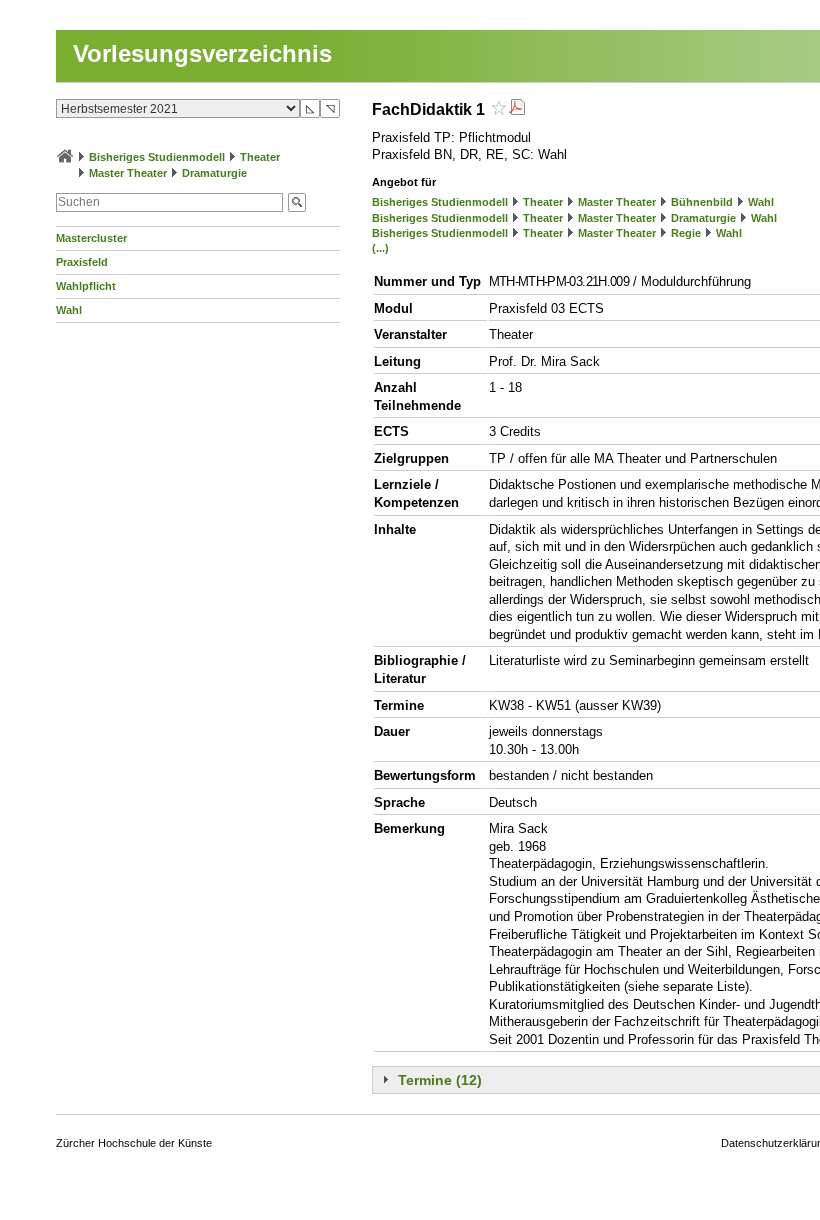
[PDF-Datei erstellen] (517, 109)
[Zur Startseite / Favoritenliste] (65, 157)
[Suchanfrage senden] (297, 202)
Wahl (69, 310)
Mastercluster (91, 238)
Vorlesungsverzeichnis (202, 53)
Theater (260, 157)
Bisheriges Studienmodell (157, 157)
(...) (380, 248)
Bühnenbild (702, 202)
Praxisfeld (82, 262)
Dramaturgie (214, 173)
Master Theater (128, 173)
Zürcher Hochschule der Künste (134, 1143)
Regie (686, 233)
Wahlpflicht (86, 286)
